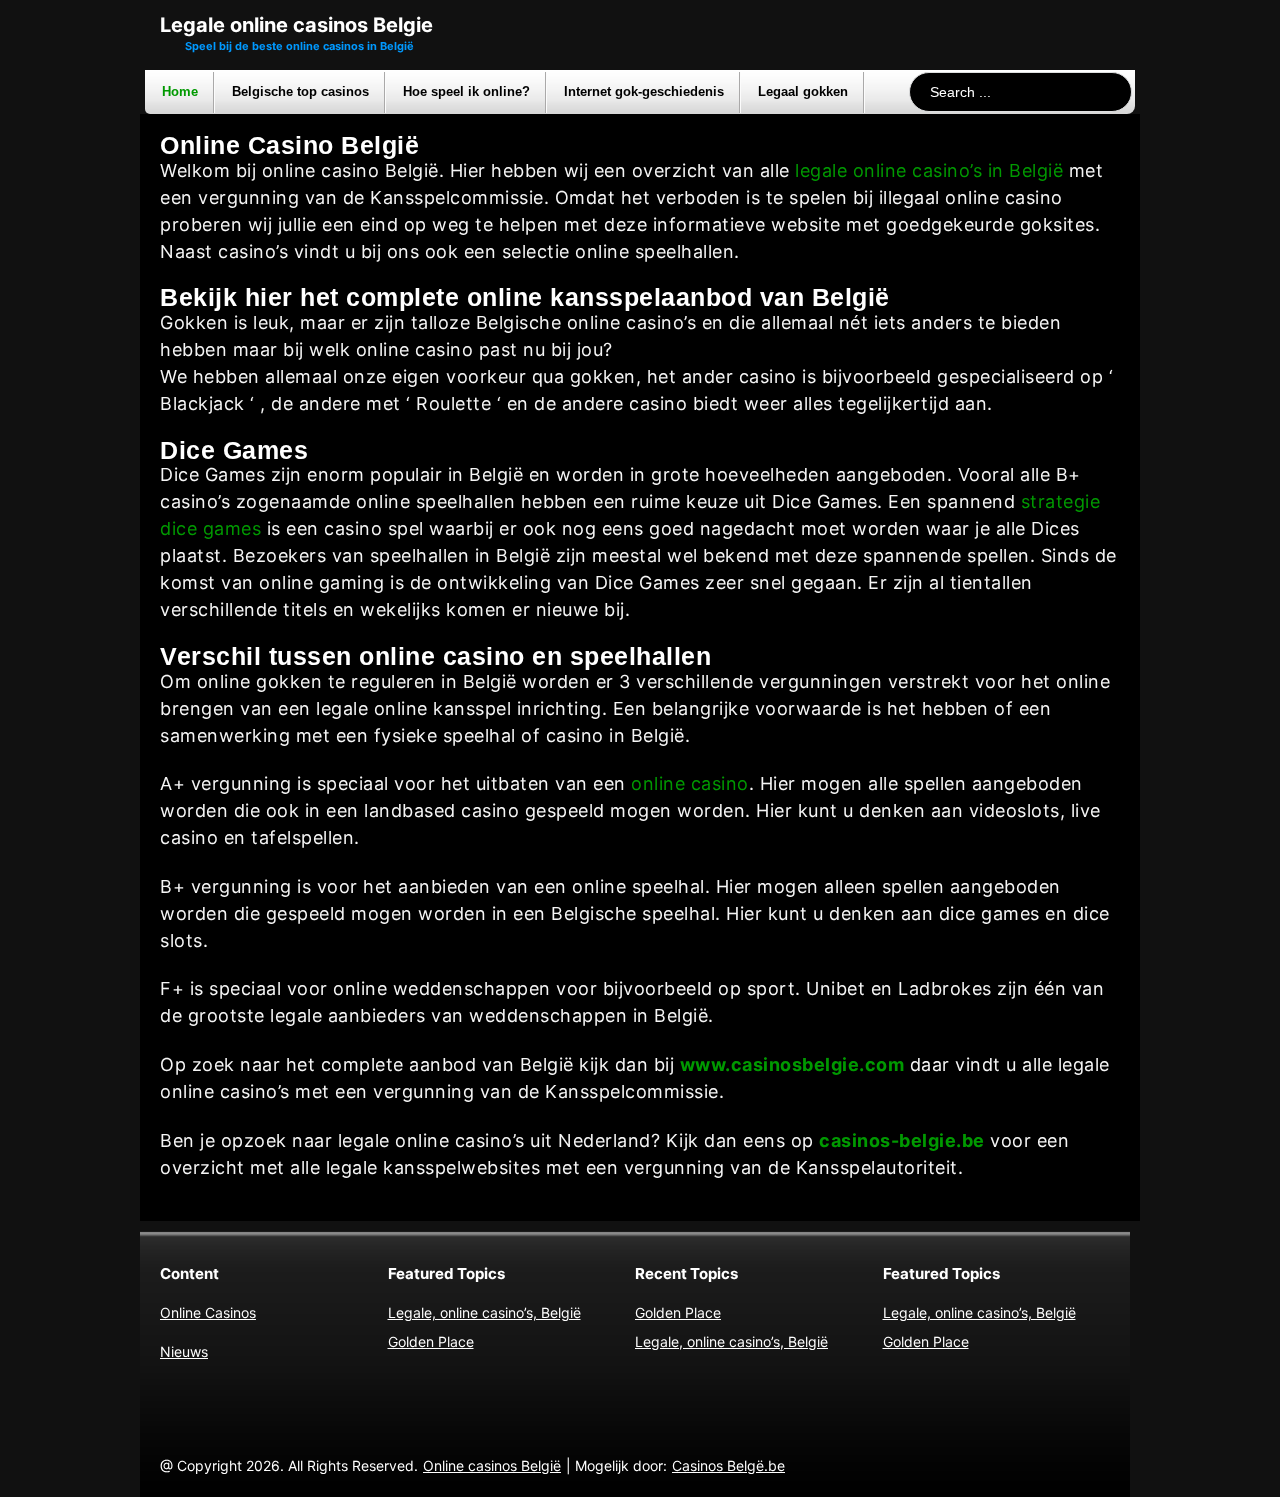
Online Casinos (208, 1312)
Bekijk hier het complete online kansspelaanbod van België (525, 297)
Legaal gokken (803, 91)
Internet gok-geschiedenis (644, 91)
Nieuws (184, 1351)
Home (180, 91)
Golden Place (431, 1341)
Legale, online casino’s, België (484, 1312)
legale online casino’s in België (929, 170)
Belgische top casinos (300, 91)
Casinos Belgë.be (728, 1465)
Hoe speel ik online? (466, 91)
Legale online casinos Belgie (296, 25)
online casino (690, 783)
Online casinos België (492, 1465)
